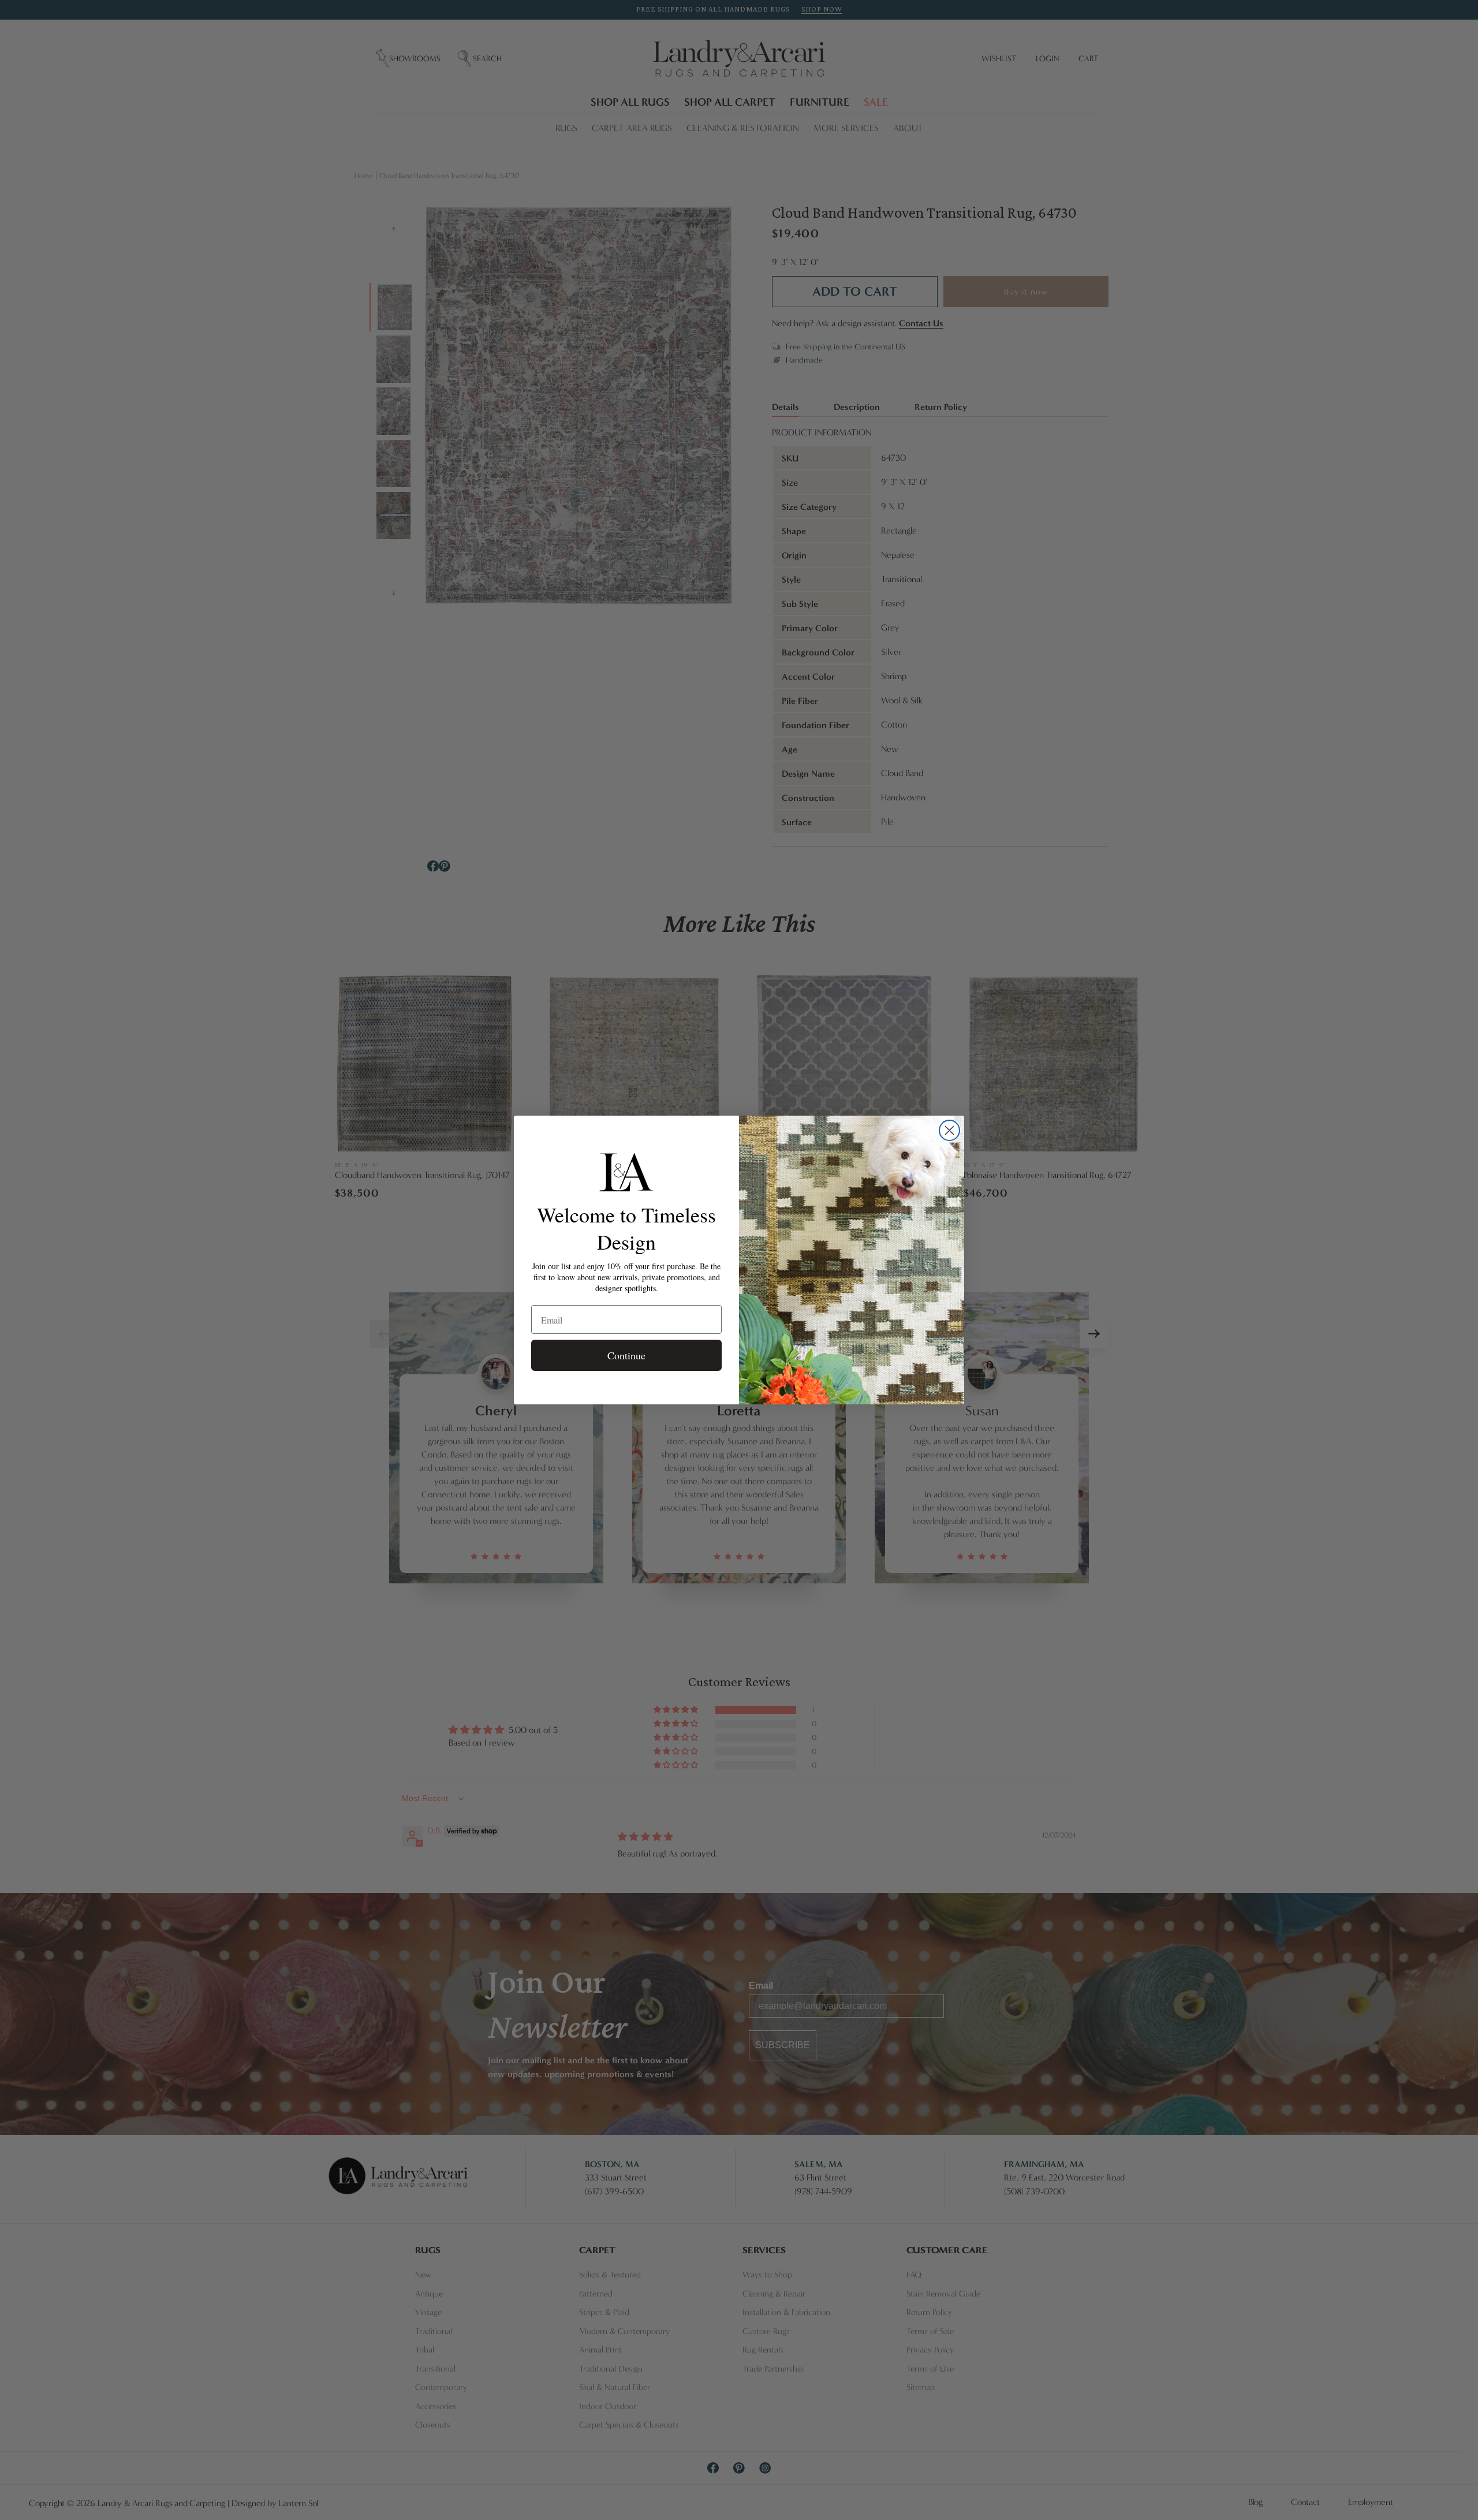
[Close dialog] (949, 1130)
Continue (626, 1355)
